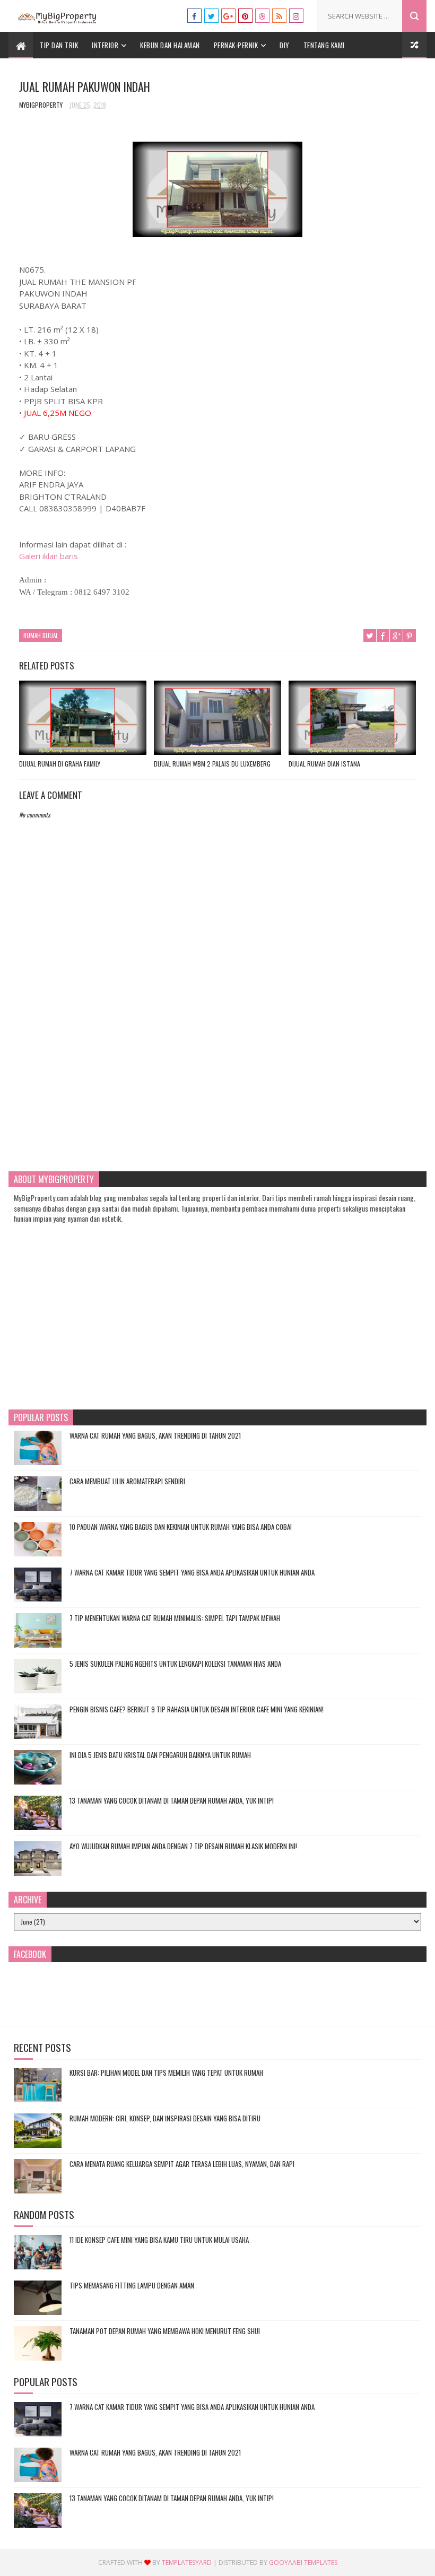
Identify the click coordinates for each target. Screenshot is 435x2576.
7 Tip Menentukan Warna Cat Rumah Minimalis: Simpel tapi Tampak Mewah (175, 1618)
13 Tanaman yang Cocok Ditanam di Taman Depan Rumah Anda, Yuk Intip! (172, 1800)
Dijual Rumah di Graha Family (60, 764)
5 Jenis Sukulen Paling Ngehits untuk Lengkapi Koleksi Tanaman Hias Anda (175, 1664)
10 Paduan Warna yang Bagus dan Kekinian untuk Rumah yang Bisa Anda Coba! (181, 1527)
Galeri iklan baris (49, 556)
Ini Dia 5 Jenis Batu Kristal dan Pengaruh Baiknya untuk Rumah (160, 1755)
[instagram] (296, 16)
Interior (105, 45)
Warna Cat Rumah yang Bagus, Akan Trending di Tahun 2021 (155, 1435)
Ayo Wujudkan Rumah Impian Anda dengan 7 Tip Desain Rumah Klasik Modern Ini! (183, 1846)
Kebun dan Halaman (170, 45)
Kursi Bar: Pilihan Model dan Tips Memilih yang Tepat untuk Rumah (166, 2073)
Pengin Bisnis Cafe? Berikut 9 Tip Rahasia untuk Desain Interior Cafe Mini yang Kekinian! (197, 1709)
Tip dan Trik (59, 45)
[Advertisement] (218, 1072)
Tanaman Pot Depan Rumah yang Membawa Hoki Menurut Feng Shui (165, 2331)
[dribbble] (262, 16)
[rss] (279, 16)
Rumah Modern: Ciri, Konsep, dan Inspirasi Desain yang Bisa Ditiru (165, 2118)
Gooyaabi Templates (303, 2562)
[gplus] (228, 16)
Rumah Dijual (41, 636)
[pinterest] (245, 16)
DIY (285, 45)
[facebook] (194, 16)
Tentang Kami (324, 45)
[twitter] (211, 16)
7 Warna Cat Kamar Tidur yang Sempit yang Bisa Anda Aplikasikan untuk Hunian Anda (192, 1572)
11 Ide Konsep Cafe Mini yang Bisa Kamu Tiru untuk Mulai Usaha (159, 2240)
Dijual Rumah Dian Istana (324, 764)
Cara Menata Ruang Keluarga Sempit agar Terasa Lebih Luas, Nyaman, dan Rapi (182, 2164)
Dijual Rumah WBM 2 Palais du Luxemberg (212, 764)
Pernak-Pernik (236, 45)
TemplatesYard (187, 2562)
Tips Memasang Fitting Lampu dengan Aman (132, 2285)
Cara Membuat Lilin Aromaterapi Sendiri (127, 1481)
